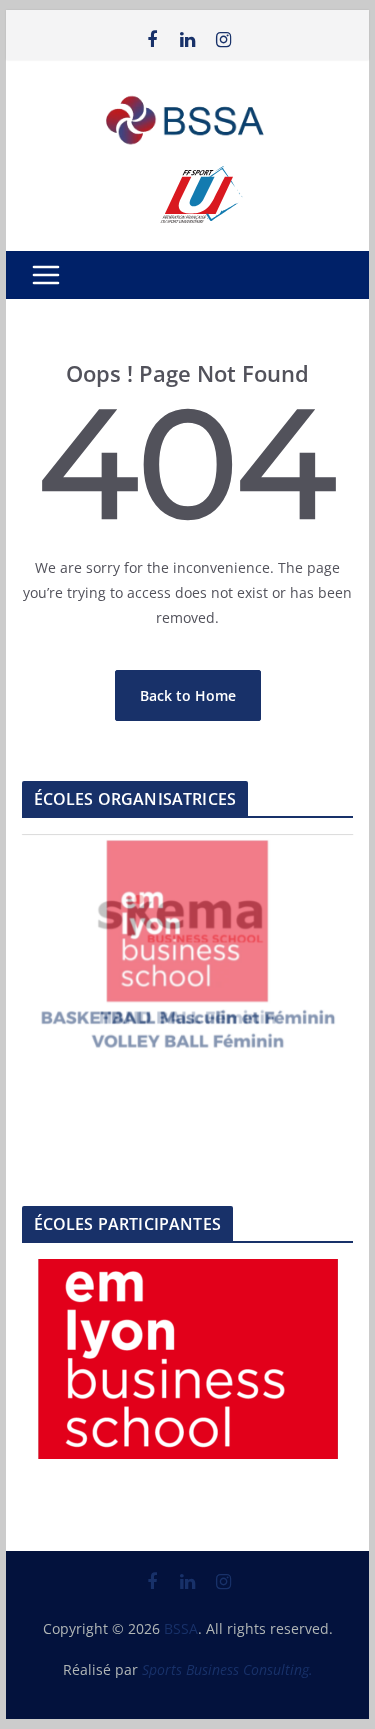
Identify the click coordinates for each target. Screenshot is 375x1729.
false (63, 1354)
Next (328, 941)
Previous (47, 941)
